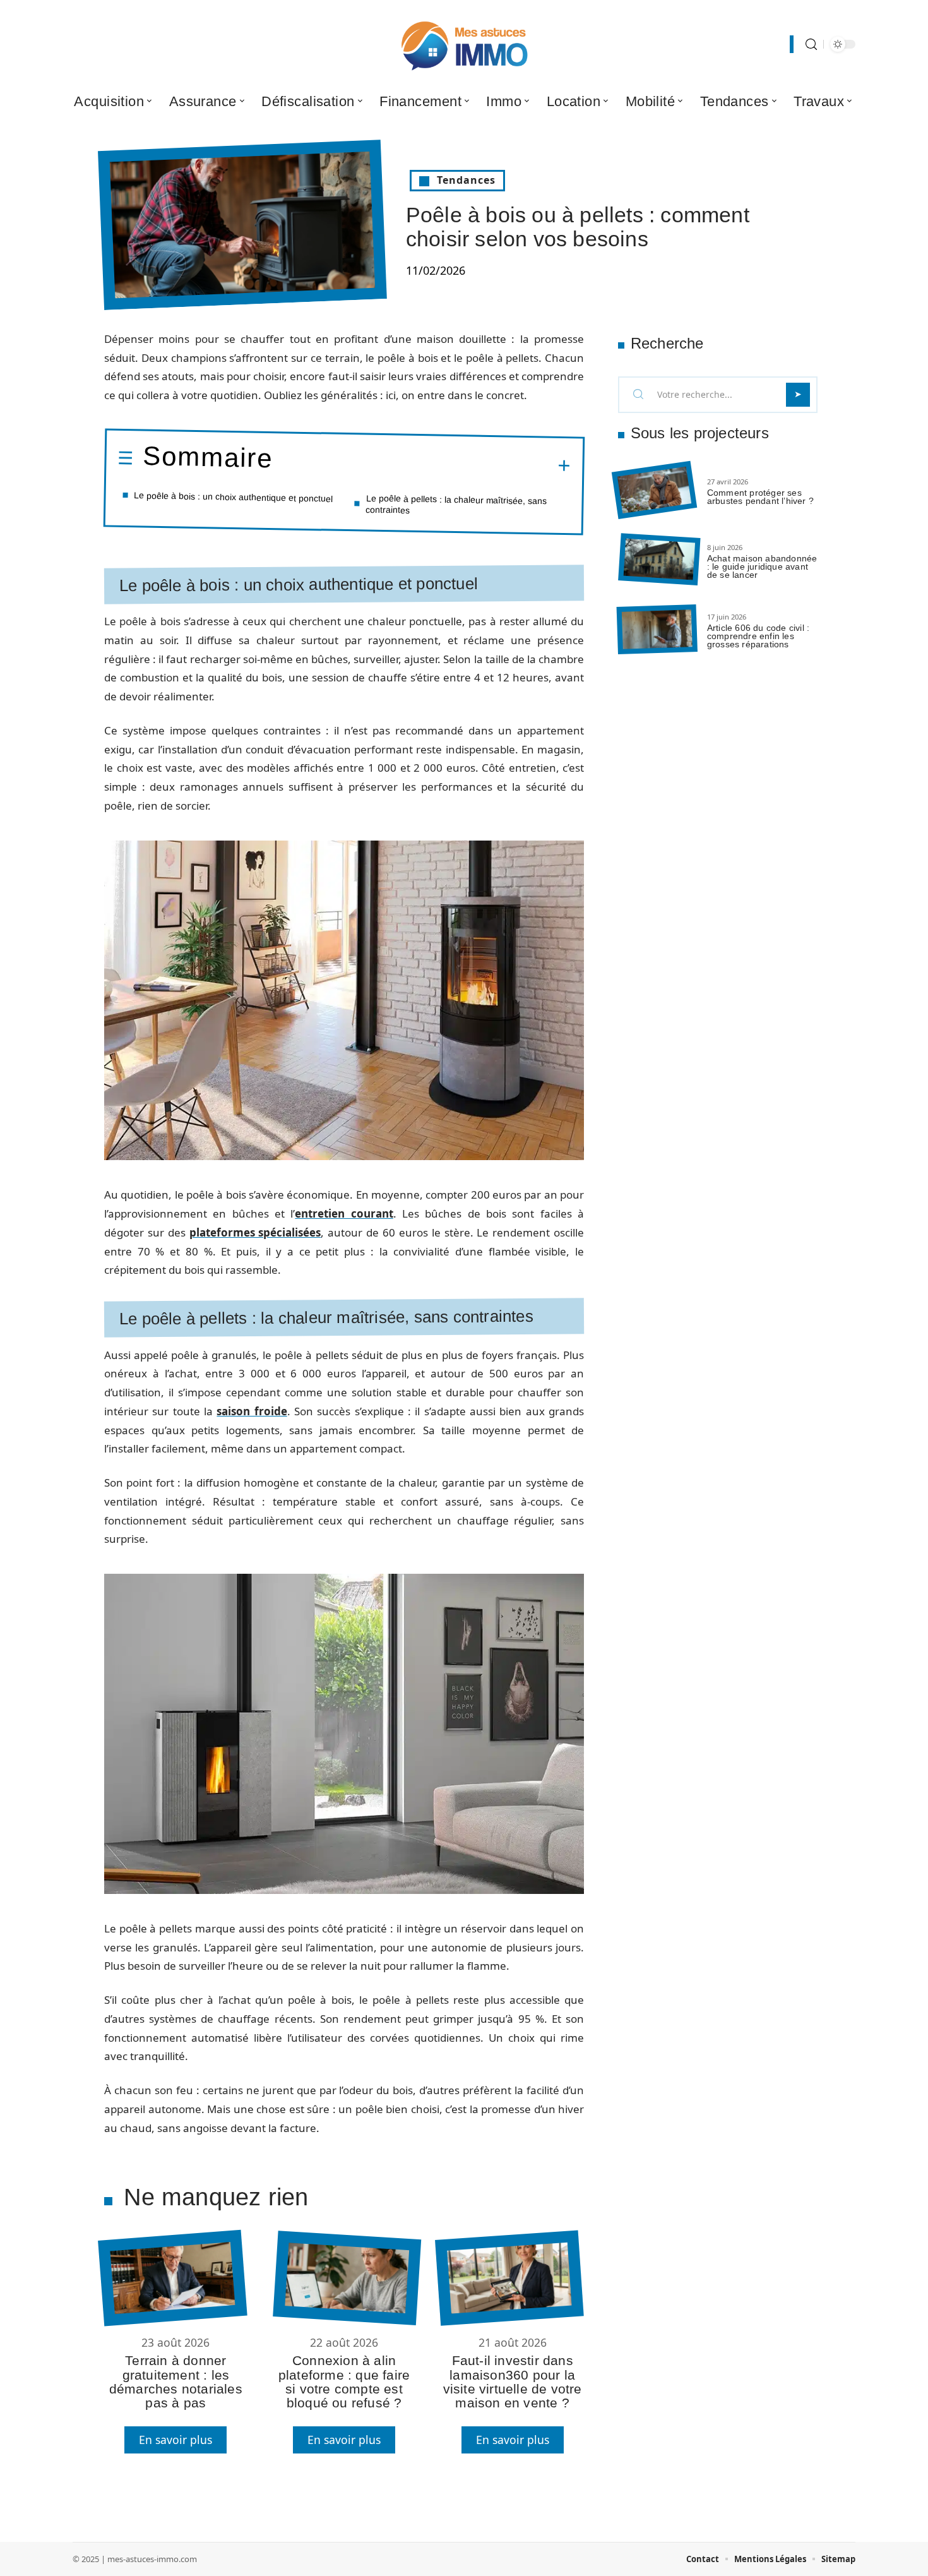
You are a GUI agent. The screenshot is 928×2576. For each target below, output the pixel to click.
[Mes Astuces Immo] (464, 44)
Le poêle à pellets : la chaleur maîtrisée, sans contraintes (456, 504)
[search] (811, 45)
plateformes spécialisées (255, 1232)
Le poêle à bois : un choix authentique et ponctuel (233, 497)
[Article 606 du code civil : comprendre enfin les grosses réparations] (657, 629)
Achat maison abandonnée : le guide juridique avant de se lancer (762, 566)
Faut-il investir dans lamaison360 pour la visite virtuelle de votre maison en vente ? (513, 2381)
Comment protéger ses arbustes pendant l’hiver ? (760, 497)
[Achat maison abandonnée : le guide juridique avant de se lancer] (659, 560)
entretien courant (344, 1213)
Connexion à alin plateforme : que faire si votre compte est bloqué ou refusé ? (344, 2381)
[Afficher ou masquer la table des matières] (422, 464)
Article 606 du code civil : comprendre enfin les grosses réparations (758, 636)
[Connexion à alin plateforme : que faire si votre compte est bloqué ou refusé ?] (347, 2278)
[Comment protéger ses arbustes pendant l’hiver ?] (654, 490)
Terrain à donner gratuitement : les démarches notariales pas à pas (176, 2381)
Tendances (466, 180)
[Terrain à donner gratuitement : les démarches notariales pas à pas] (172, 2278)
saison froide (252, 1411)
